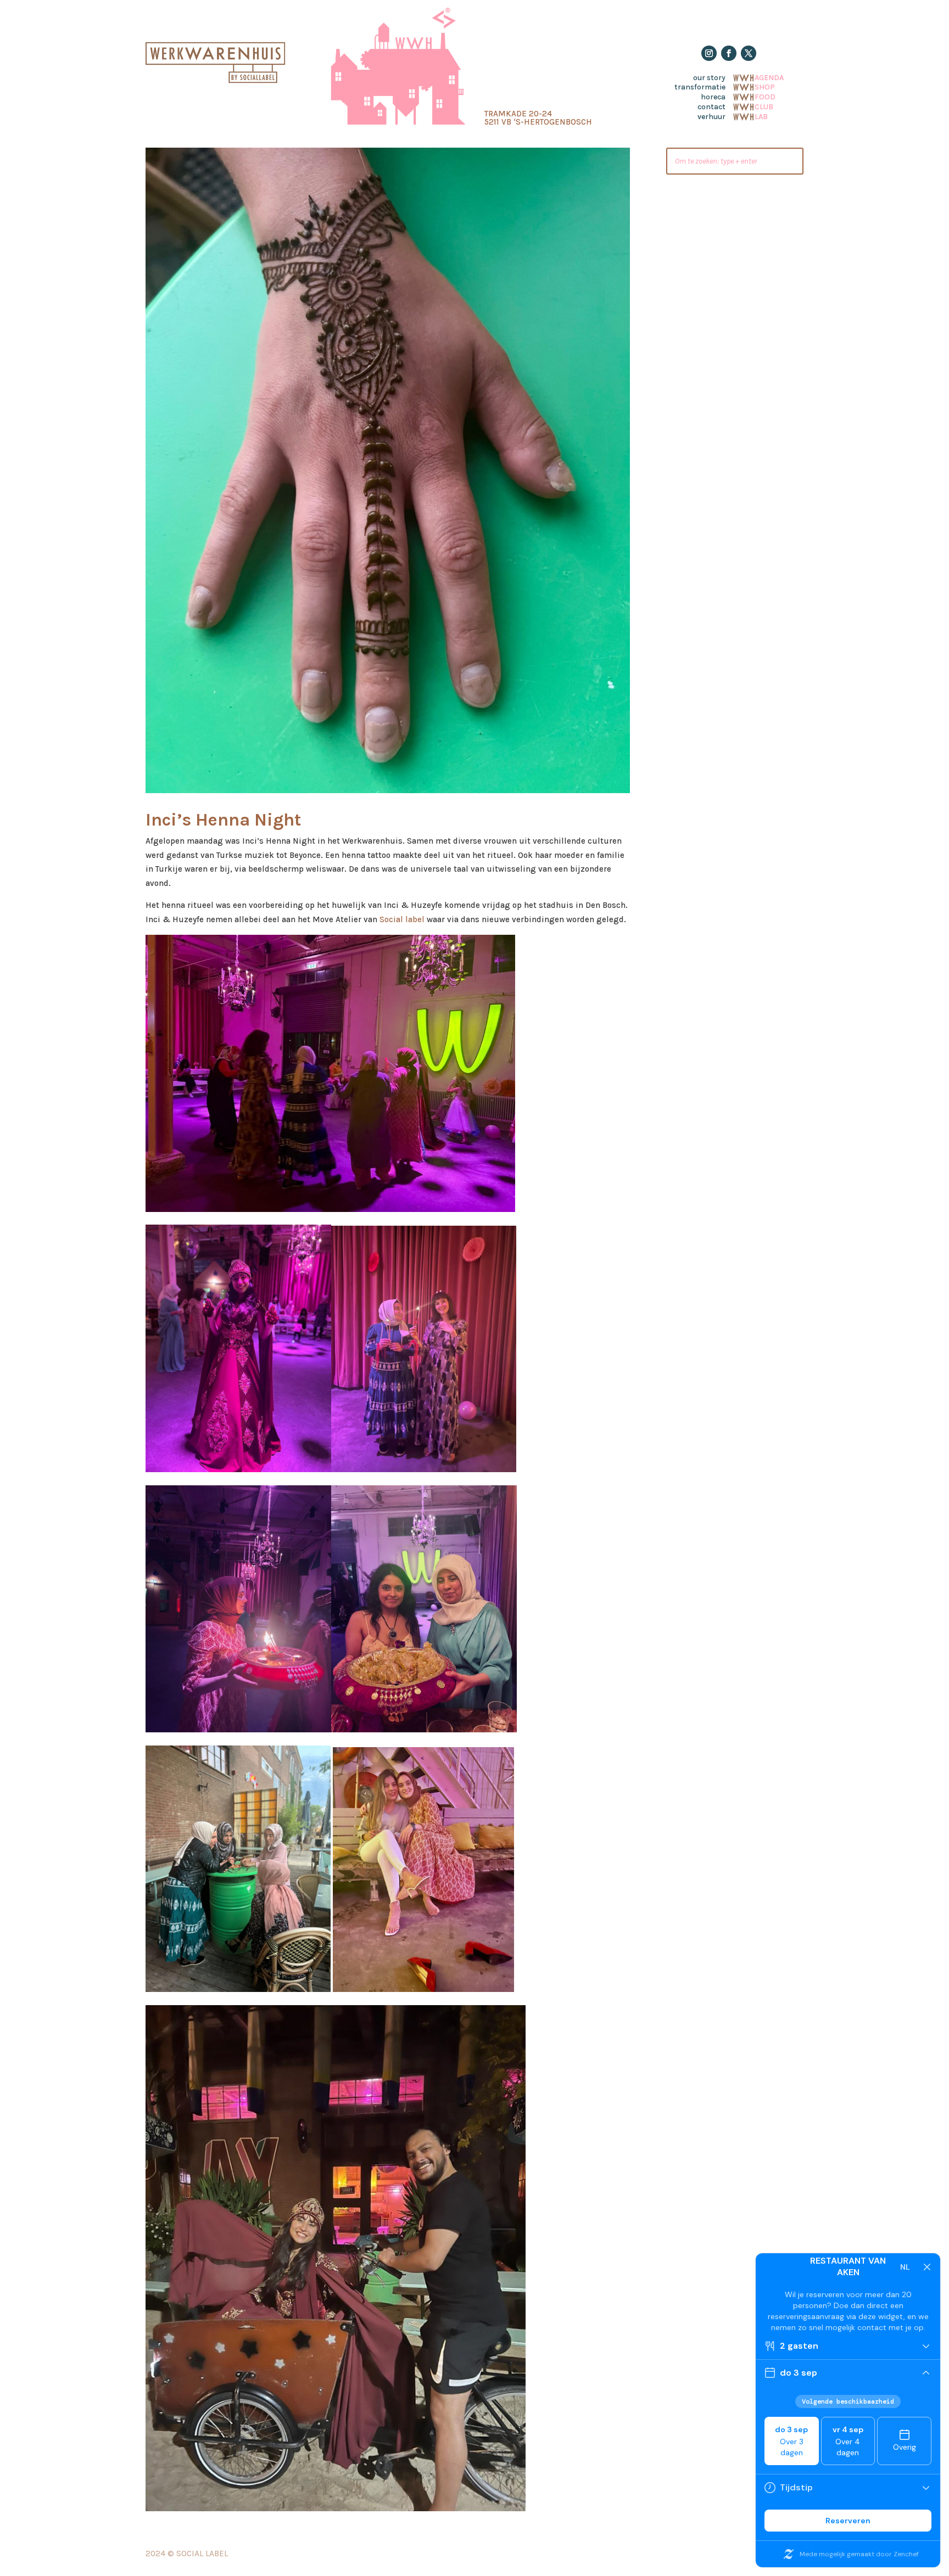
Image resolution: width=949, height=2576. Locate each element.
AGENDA (769, 77)
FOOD (765, 96)
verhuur (711, 117)
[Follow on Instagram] (709, 53)
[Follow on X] (749, 53)
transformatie (700, 87)
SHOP (765, 86)
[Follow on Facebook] (729, 53)
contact (711, 107)
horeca (713, 97)
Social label (402, 919)
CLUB (764, 106)
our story (709, 78)
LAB (761, 116)
